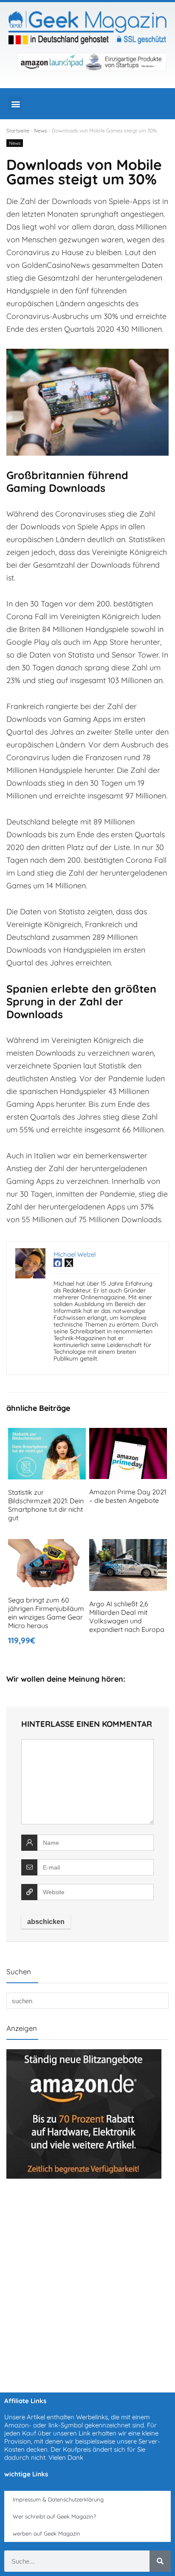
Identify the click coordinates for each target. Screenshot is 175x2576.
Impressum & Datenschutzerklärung (58, 2499)
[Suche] (160, 2561)
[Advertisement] (87, 2281)
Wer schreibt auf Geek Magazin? (54, 2516)
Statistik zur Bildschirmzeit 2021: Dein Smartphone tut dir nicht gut (46, 1505)
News (41, 131)
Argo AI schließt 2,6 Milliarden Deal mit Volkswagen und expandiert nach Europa (127, 1617)
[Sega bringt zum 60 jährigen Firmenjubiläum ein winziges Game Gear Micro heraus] (47, 1545)
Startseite (18, 131)
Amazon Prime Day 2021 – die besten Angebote (128, 1496)
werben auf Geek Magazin (47, 2533)
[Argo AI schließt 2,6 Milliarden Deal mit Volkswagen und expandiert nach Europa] (128, 1545)
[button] (16, 104)
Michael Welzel (75, 1254)
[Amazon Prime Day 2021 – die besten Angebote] (128, 1434)
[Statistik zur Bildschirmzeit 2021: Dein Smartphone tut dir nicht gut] (47, 1434)
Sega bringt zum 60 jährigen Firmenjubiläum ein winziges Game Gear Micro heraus (46, 1613)
